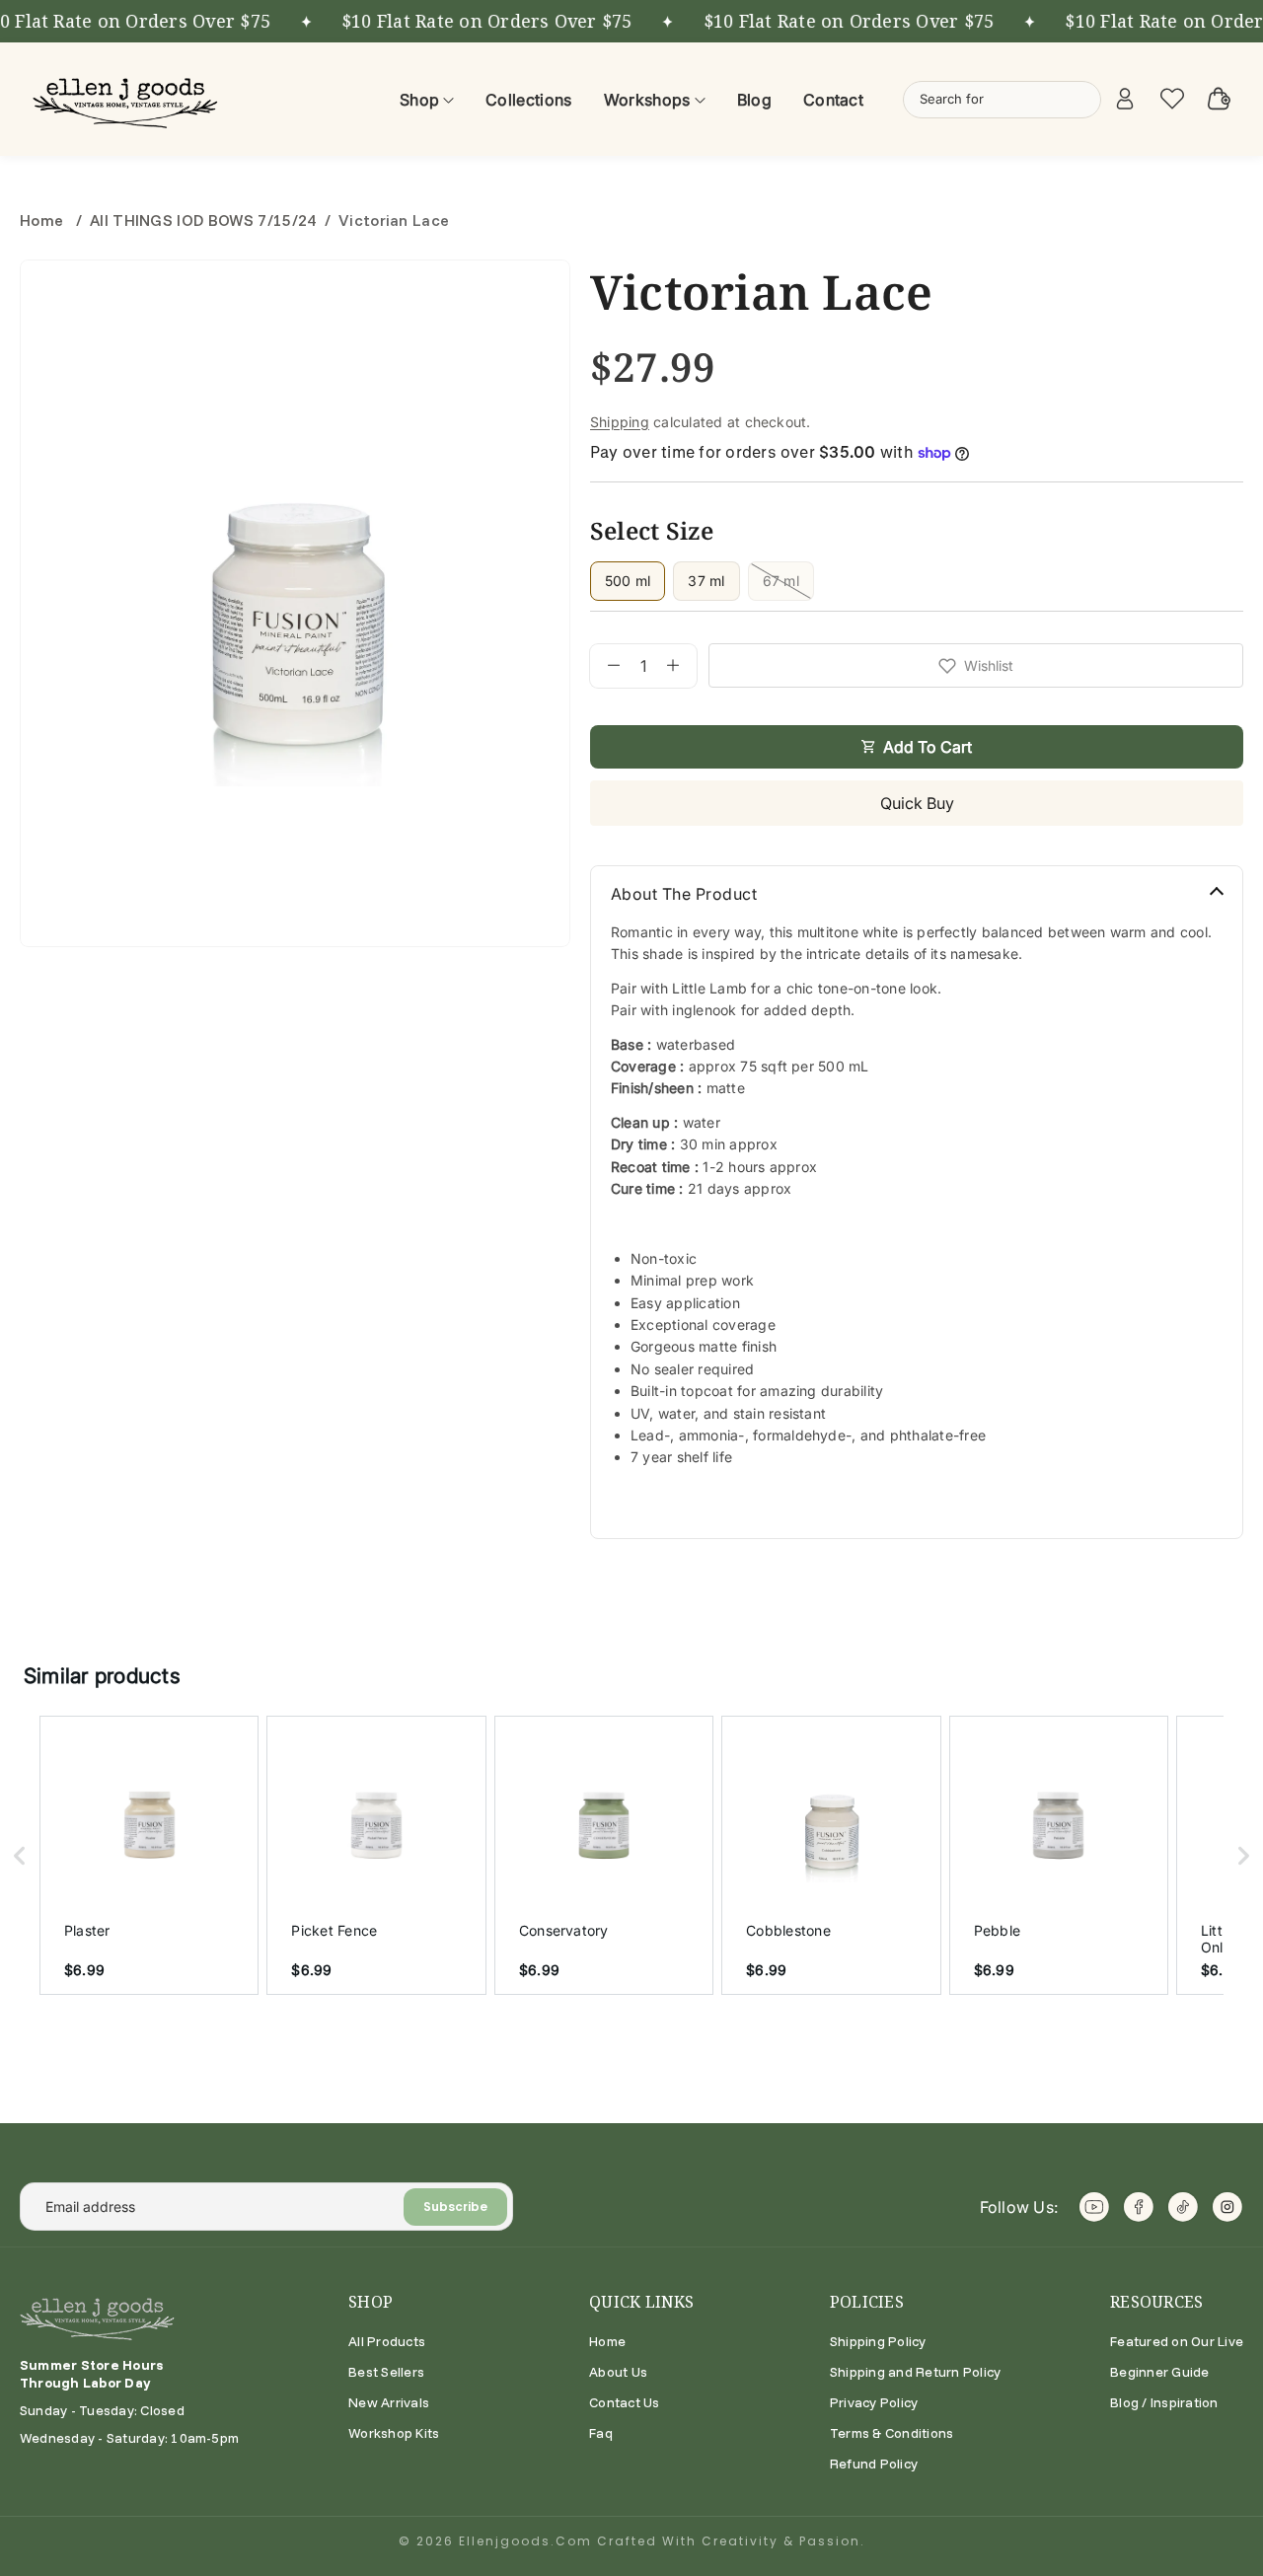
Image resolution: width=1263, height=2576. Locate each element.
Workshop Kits (394, 2433)
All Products (387, 2341)
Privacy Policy (874, 2402)
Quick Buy (917, 803)
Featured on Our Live (1177, 2341)
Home (44, 220)
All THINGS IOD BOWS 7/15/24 (203, 220)
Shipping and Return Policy (915, 2372)
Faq (601, 2433)
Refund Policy (874, 2464)
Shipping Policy (878, 2341)
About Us (618, 2372)
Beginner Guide (1159, 2372)
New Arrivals (389, 2402)
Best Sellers (386, 2372)
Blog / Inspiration (1164, 2402)
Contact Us (624, 2402)
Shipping (620, 422)
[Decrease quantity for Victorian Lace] (605, 666)
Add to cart (928, 747)
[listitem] (149, 1855)
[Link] (128, 99)
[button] (20, 1855)
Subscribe (455, 2207)
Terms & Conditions (892, 2433)
